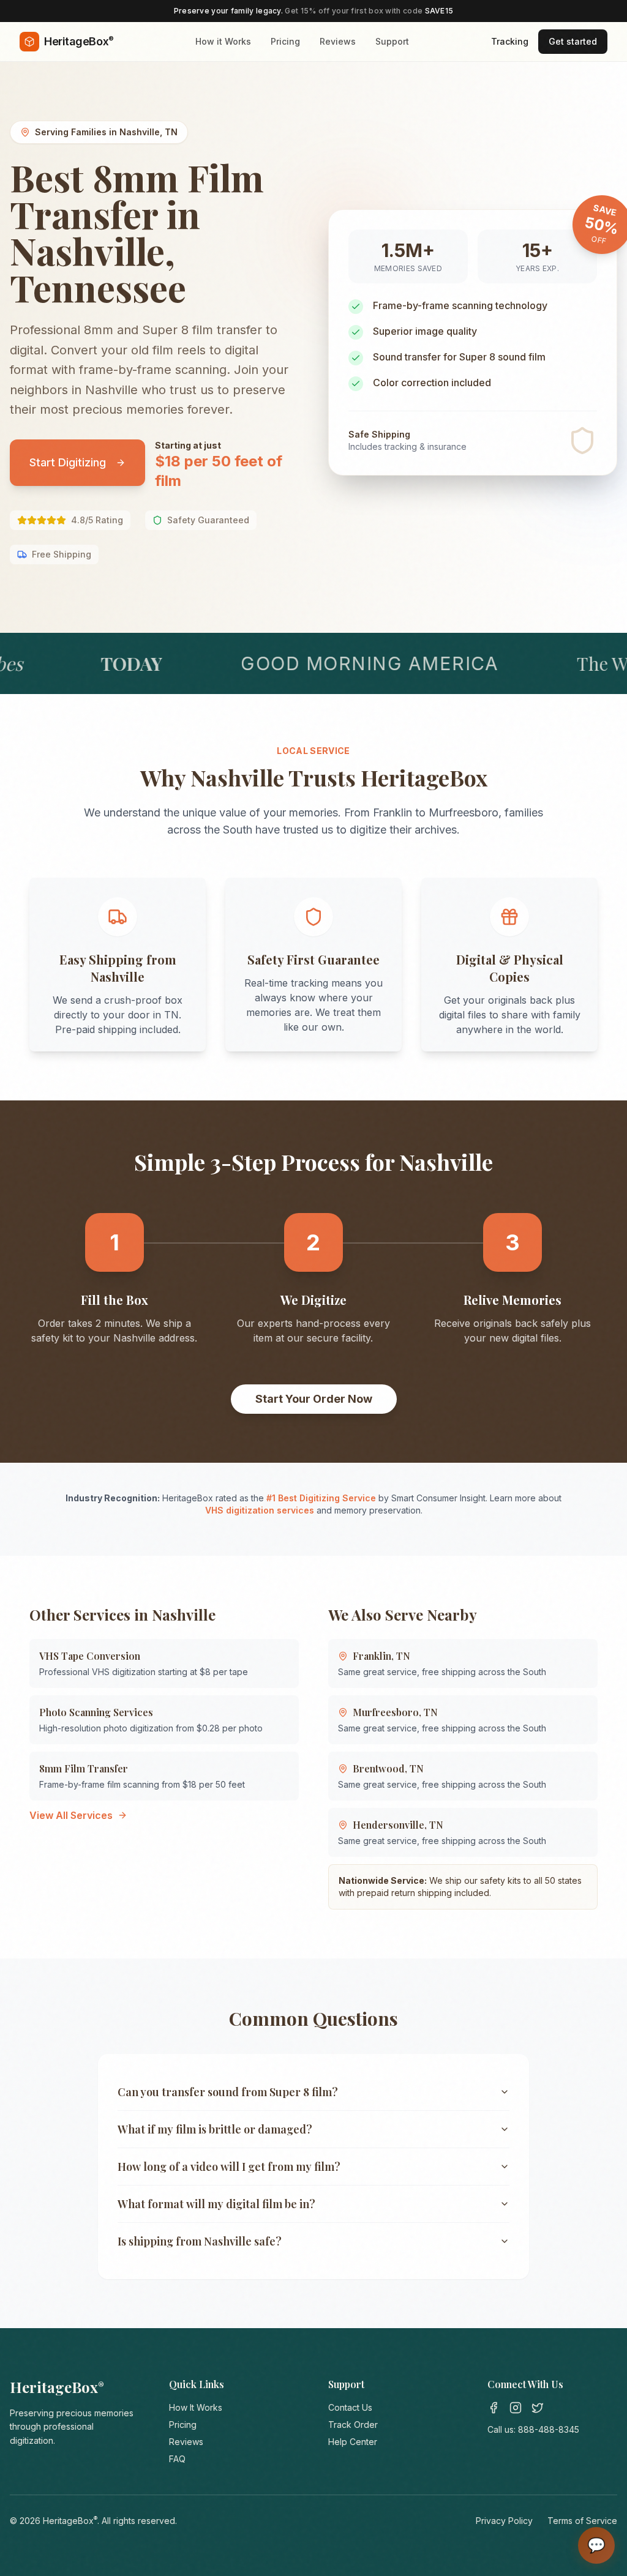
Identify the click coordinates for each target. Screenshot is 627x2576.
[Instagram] (516, 2408)
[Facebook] (494, 2408)
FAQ (177, 2459)
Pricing (285, 41)
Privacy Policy (504, 2521)
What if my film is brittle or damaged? (215, 2129)
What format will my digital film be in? (216, 2204)
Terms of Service (582, 2521)
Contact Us (350, 2407)
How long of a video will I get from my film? (229, 2167)
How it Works (223, 41)
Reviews (338, 41)
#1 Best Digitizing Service (321, 1498)
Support (392, 41)
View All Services (71, 1815)
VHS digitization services (260, 1510)
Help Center (353, 2442)
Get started (573, 41)
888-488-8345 (549, 2429)
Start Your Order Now (314, 1399)
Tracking (510, 41)
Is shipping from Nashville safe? (200, 2241)
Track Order (353, 2425)
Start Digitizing (68, 462)
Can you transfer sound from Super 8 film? (228, 2092)
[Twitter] (538, 2408)
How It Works (196, 2407)
